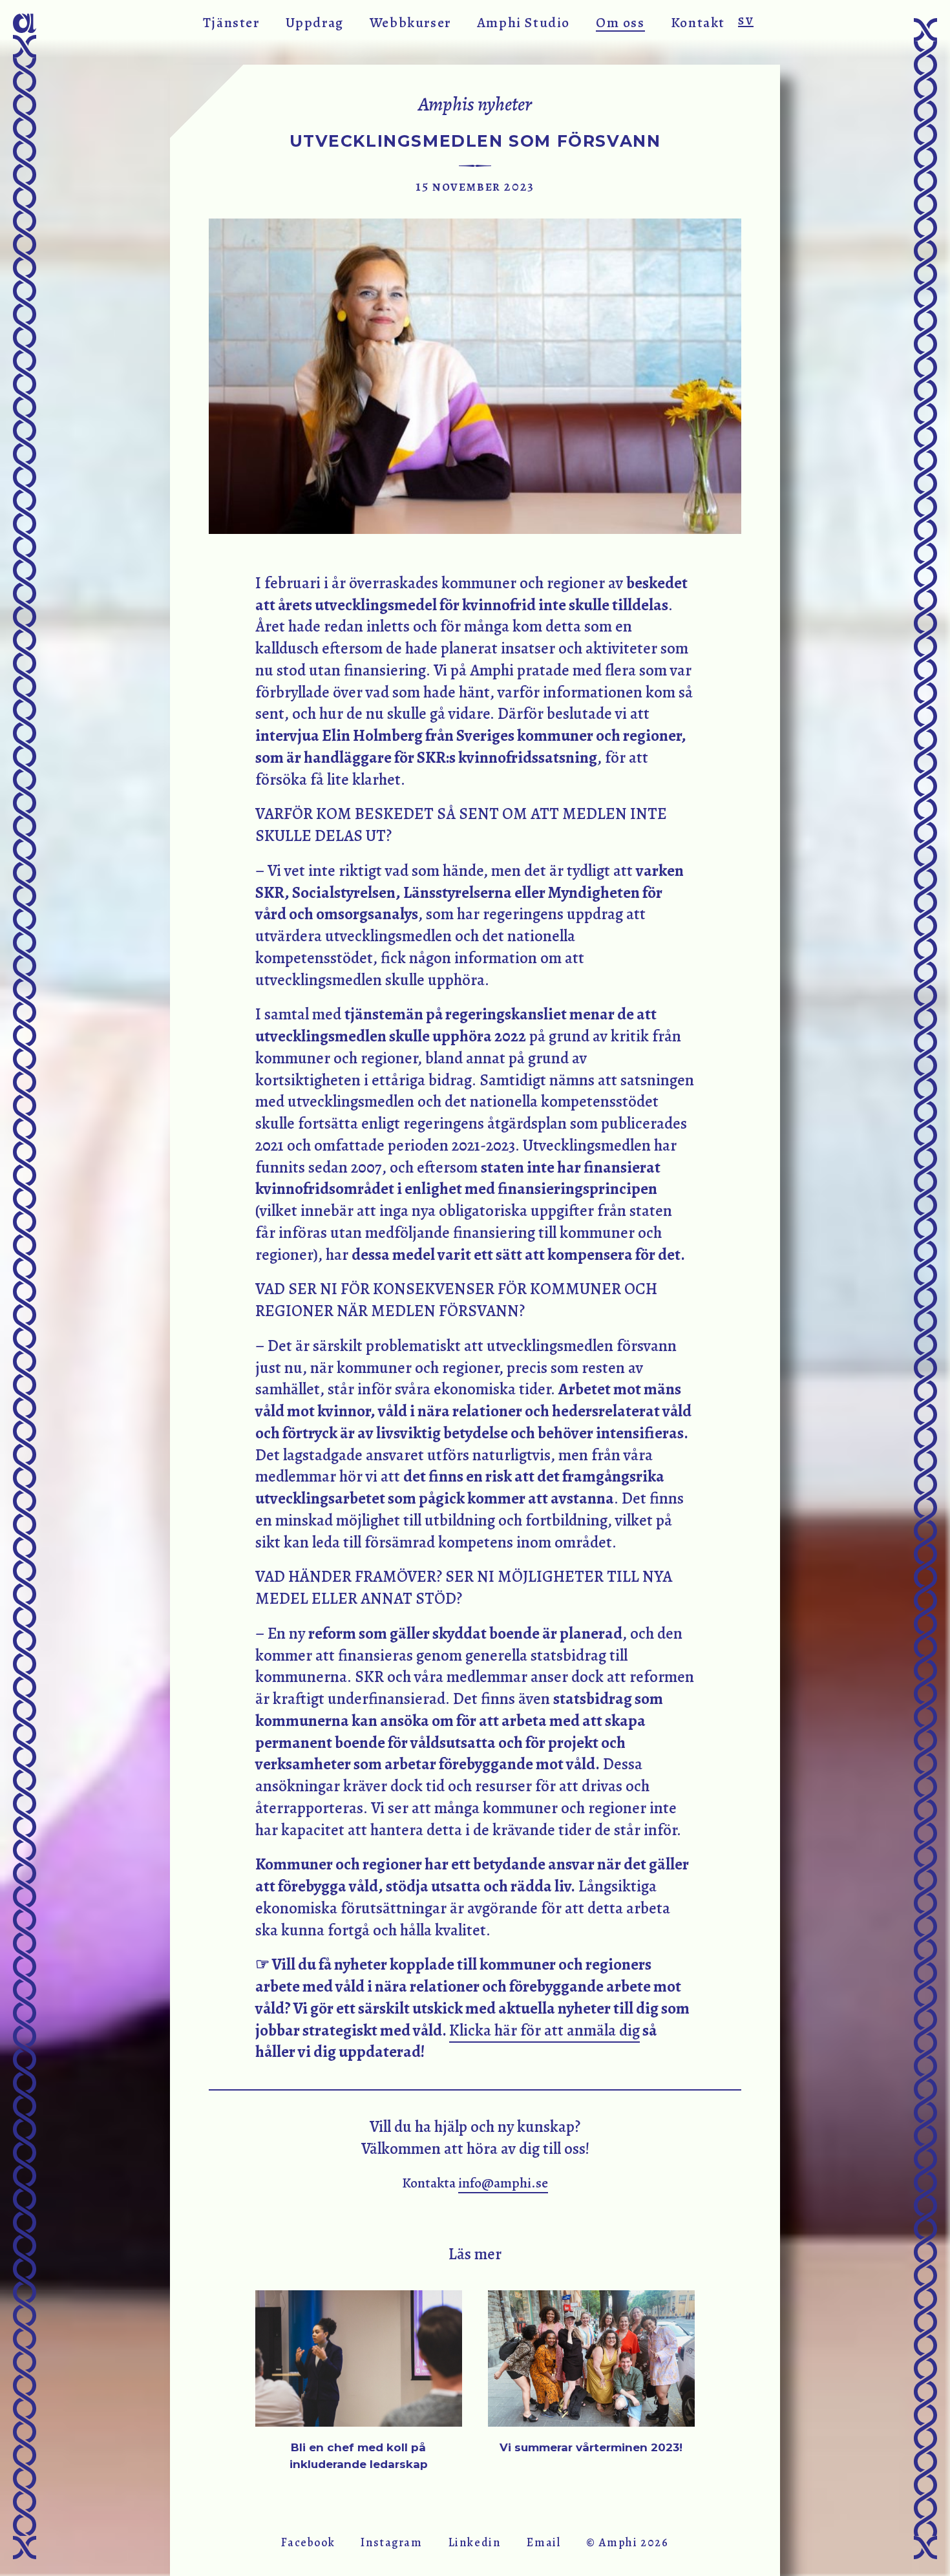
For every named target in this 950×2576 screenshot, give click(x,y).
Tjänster (231, 22)
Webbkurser (410, 22)
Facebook (308, 2542)
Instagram (391, 2542)
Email (544, 2542)
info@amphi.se (503, 2183)
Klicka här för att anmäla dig (544, 2030)
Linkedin (475, 2542)
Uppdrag (315, 22)
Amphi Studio (523, 22)
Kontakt (698, 22)
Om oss (620, 22)
